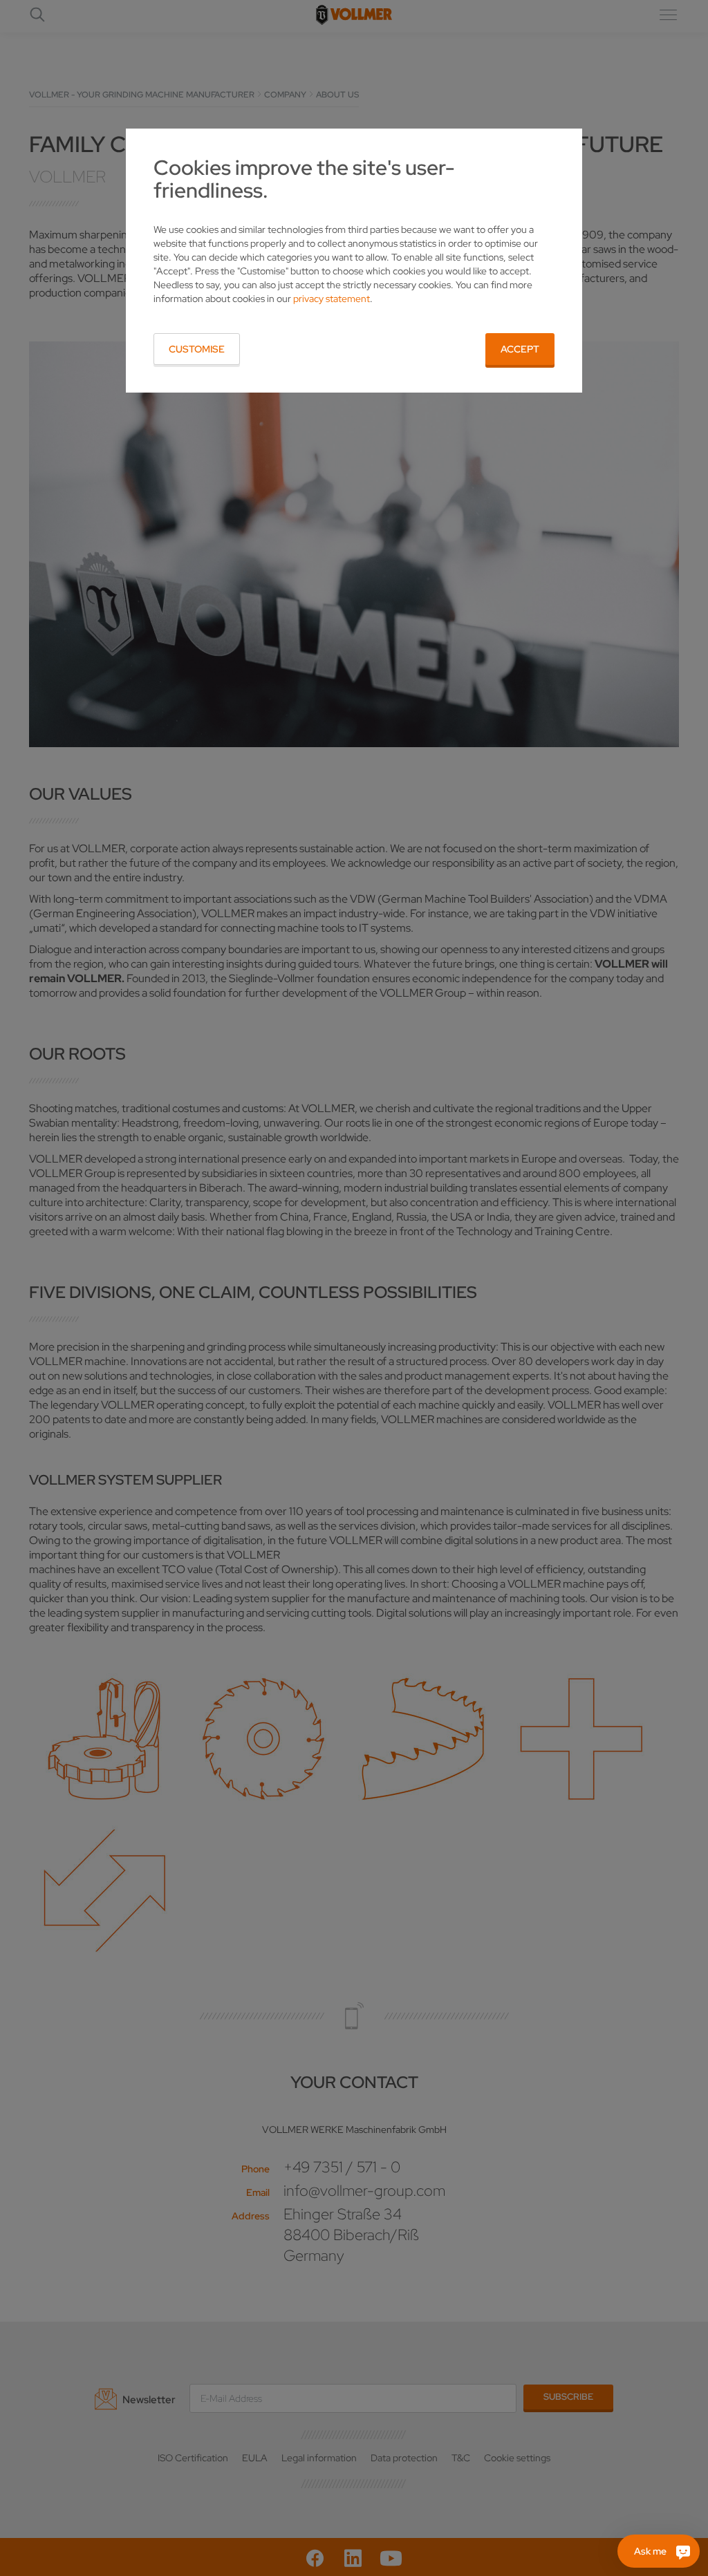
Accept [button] (520, 349)
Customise (197, 349)
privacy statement (332, 299)
